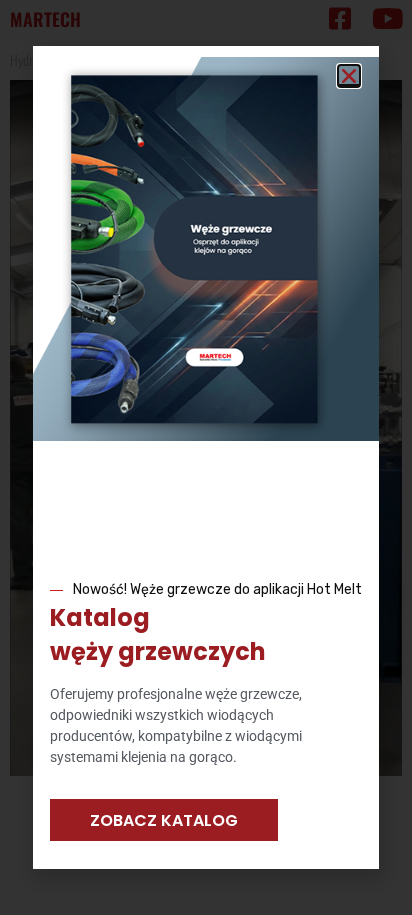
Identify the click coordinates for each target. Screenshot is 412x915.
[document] (206, 457)
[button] (349, 76)
